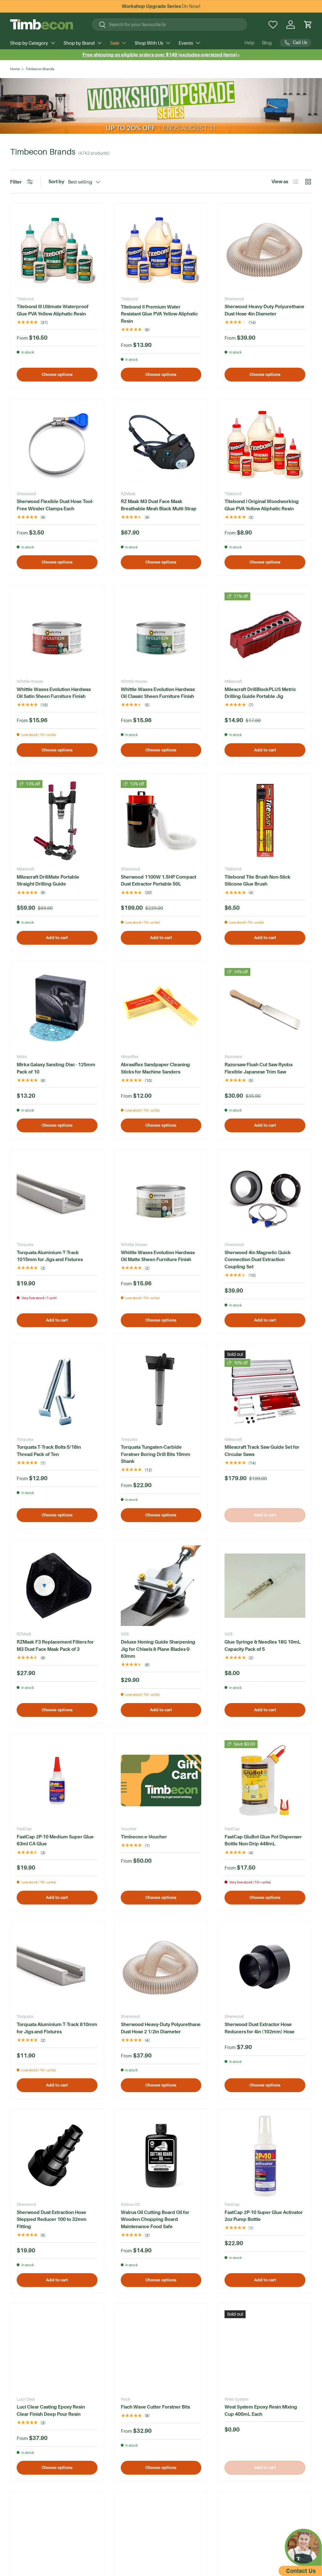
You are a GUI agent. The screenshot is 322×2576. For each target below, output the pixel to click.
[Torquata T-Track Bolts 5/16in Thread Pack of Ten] (57, 1391)
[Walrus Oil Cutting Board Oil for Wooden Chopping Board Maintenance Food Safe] (161, 2156)
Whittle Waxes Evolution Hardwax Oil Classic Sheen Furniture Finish (158, 693)
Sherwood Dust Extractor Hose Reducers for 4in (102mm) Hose (260, 2028)
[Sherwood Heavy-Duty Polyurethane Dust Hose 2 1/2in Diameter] (161, 1968)
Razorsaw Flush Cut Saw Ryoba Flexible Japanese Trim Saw (258, 1068)
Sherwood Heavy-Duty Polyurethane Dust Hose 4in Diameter (264, 310)
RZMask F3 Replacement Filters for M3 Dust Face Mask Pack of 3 (55, 1645)
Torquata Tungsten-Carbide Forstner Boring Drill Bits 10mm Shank (155, 1454)
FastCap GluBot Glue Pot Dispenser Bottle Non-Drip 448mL (263, 1840)
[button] (308, 25)
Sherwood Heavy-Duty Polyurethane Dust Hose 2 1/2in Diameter (161, 2028)
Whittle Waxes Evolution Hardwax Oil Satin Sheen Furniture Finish (54, 693)
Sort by (56, 181)
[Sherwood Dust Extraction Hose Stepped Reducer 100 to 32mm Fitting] (57, 2156)
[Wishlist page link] (273, 25)
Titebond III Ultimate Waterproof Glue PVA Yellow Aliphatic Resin (53, 310)
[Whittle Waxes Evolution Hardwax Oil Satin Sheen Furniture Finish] (57, 633)
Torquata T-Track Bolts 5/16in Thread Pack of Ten (49, 1451)
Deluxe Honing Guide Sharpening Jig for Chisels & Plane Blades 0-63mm (158, 1649)
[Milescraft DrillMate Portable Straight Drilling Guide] (57, 821)
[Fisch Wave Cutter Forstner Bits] (161, 2351)
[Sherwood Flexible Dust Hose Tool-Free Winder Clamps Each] (57, 445)
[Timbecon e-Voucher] (161, 1781)
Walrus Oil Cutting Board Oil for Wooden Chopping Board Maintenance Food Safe (155, 2219)
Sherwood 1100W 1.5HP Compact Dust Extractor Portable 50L (158, 880)
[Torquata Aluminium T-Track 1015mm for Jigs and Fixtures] (57, 1196)
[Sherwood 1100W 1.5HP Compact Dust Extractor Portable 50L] (161, 821)
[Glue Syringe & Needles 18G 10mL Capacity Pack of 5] (265, 1586)
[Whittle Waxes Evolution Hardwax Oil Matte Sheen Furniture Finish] (161, 1196)
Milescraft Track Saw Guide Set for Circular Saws (262, 1451)
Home (15, 69)
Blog (267, 43)
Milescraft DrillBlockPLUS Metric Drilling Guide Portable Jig (260, 693)
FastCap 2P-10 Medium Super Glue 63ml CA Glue (55, 1840)
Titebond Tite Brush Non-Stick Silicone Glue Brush (258, 880)
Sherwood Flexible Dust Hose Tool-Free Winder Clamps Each (55, 505)
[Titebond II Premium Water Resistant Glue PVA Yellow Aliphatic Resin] (161, 250)
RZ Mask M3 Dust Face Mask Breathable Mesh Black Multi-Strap (159, 505)
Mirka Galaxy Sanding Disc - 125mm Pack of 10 (56, 1068)
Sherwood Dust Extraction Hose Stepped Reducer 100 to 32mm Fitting (52, 2219)
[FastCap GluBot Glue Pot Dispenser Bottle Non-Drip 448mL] (265, 1781)
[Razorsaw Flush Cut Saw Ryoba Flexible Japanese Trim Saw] (265, 1008)
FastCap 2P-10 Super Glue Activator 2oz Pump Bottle (264, 2216)
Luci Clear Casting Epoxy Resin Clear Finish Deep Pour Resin (51, 2410)
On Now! (161, 6)
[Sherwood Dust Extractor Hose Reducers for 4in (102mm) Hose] (265, 1968)
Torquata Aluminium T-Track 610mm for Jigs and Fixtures (57, 2028)
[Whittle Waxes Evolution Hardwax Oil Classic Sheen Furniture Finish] (161, 633)
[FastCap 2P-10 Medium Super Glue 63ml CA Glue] (57, 1781)
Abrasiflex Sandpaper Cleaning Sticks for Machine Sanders (155, 1068)
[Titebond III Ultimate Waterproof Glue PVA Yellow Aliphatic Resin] (57, 250)
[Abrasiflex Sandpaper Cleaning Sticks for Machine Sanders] (161, 1008)
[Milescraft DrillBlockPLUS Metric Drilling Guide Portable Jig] (265, 633)
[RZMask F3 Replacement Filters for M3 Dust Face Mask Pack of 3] (57, 1586)
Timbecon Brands (40, 69)
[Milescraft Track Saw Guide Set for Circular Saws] (265, 1391)
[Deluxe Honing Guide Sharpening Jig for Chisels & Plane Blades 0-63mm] (161, 1586)
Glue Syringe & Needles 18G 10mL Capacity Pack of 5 (263, 1645)
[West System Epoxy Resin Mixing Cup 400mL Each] (265, 2351)
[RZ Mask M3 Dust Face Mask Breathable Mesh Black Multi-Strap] (161, 445)
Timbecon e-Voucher (144, 1837)
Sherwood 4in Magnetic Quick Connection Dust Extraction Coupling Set (258, 1260)
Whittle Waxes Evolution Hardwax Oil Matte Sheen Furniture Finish (158, 1256)
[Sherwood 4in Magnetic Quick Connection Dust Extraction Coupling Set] (265, 1196)
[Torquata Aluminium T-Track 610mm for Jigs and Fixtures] (57, 1968)
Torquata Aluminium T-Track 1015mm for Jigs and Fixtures (50, 1256)
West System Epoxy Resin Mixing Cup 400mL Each (261, 2410)
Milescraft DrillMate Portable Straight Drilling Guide (48, 880)
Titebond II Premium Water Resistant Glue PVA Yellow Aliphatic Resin (159, 314)
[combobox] (170, 25)
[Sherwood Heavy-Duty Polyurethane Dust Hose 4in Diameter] (265, 250)
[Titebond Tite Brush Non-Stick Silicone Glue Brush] (265, 821)
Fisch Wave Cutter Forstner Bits (155, 2407)
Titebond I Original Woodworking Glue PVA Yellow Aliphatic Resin (262, 505)
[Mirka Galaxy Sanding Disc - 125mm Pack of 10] (57, 1008)
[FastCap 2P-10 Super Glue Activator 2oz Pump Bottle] (265, 2156)
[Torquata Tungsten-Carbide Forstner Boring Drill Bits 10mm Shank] (161, 1391)
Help (249, 43)
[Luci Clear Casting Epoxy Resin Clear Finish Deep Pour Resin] (57, 2351)
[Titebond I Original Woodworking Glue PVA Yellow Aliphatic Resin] (265, 445)
